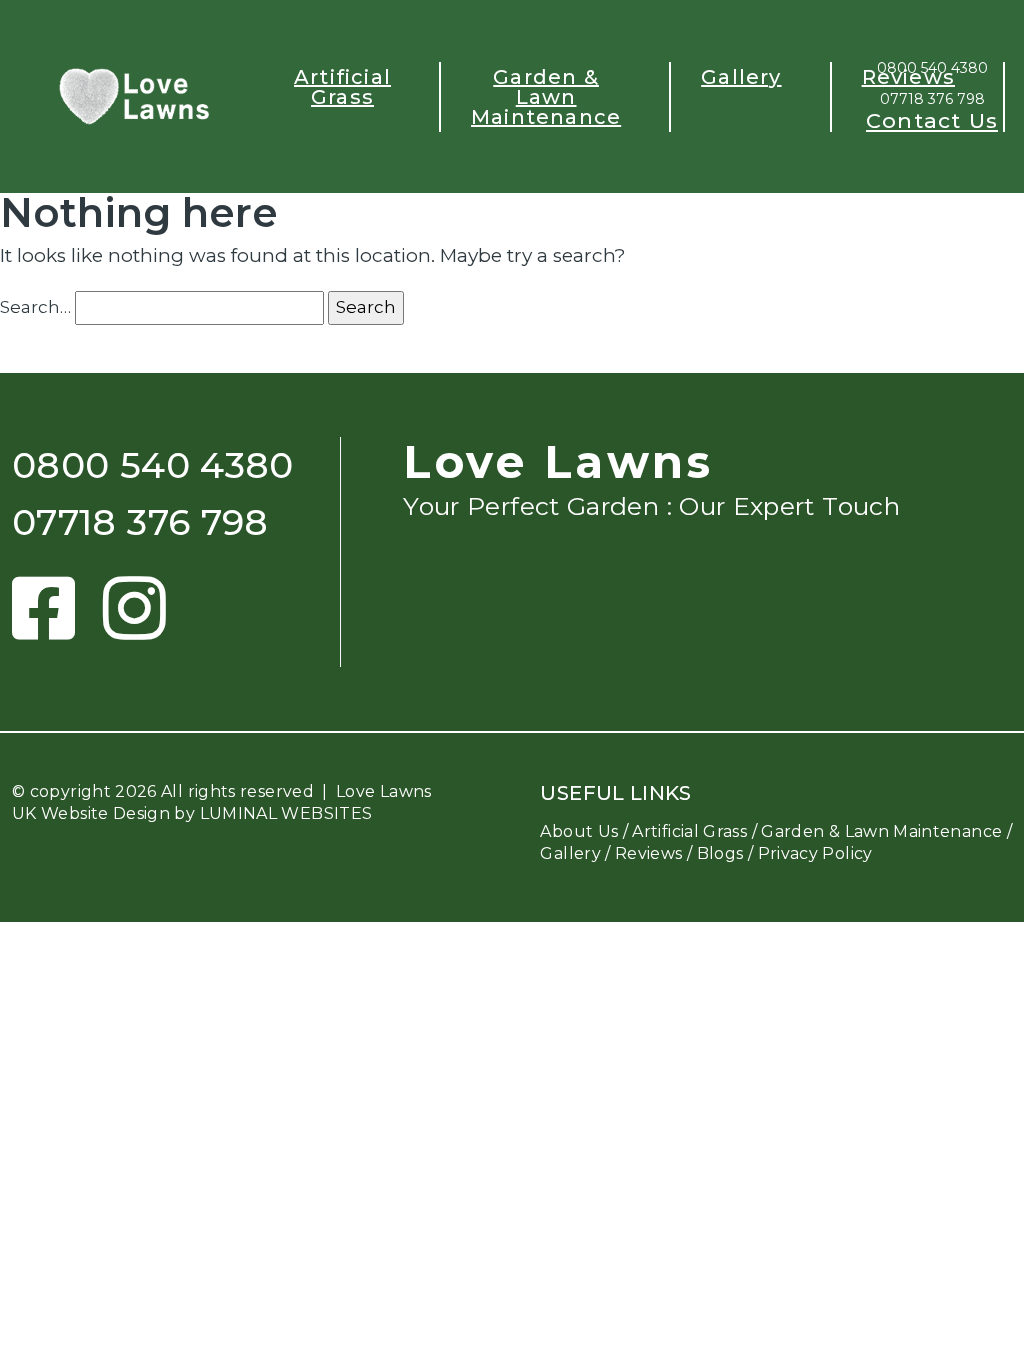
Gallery (741, 77)
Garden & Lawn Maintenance (546, 97)
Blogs (720, 853)
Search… (35, 307)
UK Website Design (91, 813)
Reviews (908, 77)
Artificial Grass (342, 87)
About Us (579, 831)
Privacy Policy (815, 853)
